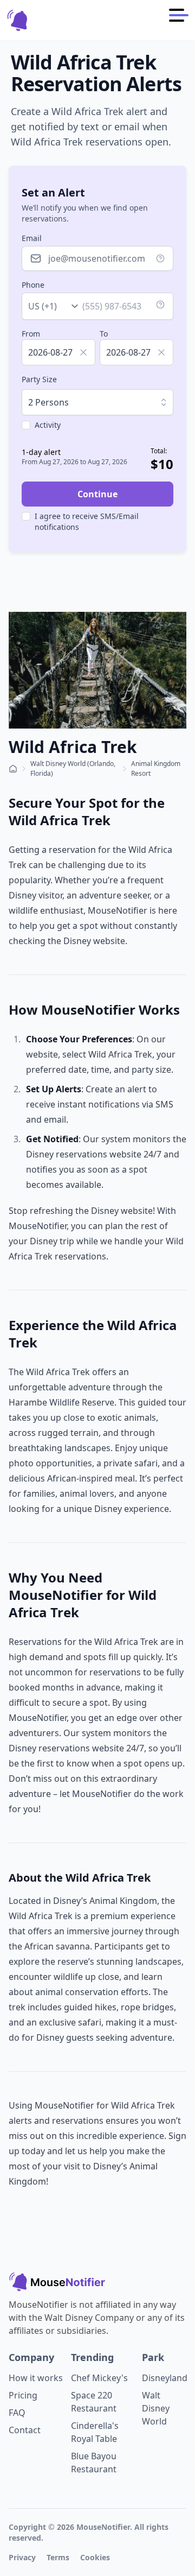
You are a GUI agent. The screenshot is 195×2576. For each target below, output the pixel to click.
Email (32, 238)
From (31, 334)
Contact (25, 2430)
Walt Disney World (156, 2408)
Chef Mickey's (99, 2378)
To (104, 334)
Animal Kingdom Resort (156, 768)
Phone (33, 285)
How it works (36, 2378)
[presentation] (58, 352)
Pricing (23, 2395)
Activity (48, 425)
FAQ (17, 2413)
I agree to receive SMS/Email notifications (87, 521)
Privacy (22, 2557)
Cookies (95, 2557)
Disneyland (165, 2378)
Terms (58, 2557)
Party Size (39, 379)
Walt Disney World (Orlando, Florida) (73, 768)
